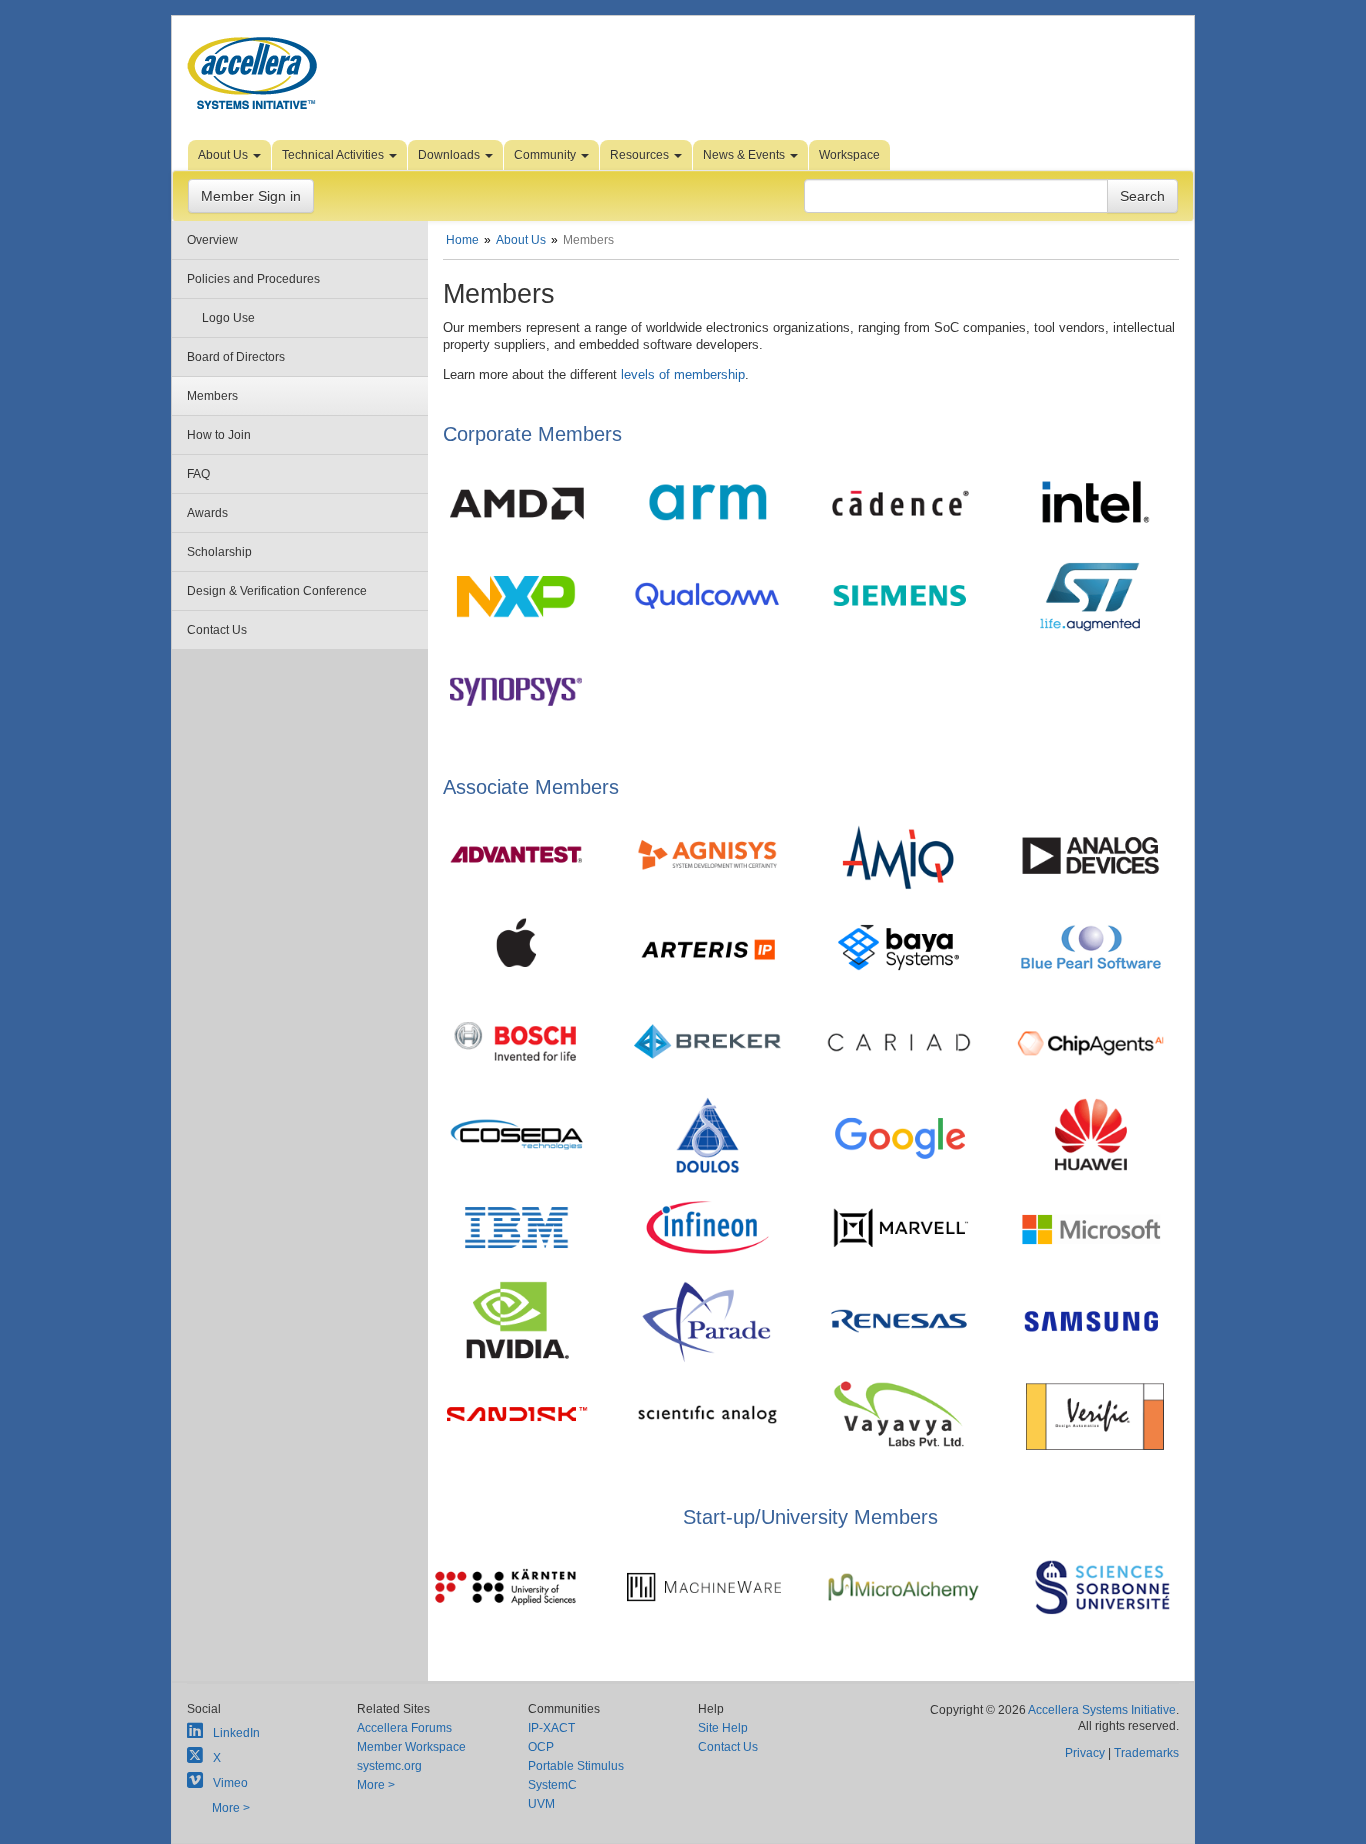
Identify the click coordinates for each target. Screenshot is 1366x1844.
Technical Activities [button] (334, 155)
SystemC (552, 1785)
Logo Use (228, 318)
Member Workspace (411, 1747)
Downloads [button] (450, 155)
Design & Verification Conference (277, 591)
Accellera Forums (404, 1728)
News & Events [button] (745, 155)
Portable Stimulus (576, 1766)
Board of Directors (236, 357)
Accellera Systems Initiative (1102, 1710)
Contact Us (217, 630)
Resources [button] (641, 155)
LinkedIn (236, 1733)
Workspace (849, 155)
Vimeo (230, 1783)
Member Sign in (251, 196)
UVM (541, 1804)
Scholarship (219, 552)
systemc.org (389, 1766)
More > (231, 1808)
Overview (212, 240)
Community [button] (546, 155)
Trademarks (1146, 1753)
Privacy (1085, 1753)
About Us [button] (224, 155)
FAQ (198, 474)
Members (212, 396)
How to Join (219, 435)
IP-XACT (551, 1728)
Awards (207, 513)
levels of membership (683, 374)
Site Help (723, 1728)
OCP (541, 1747)
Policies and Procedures (253, 279)
